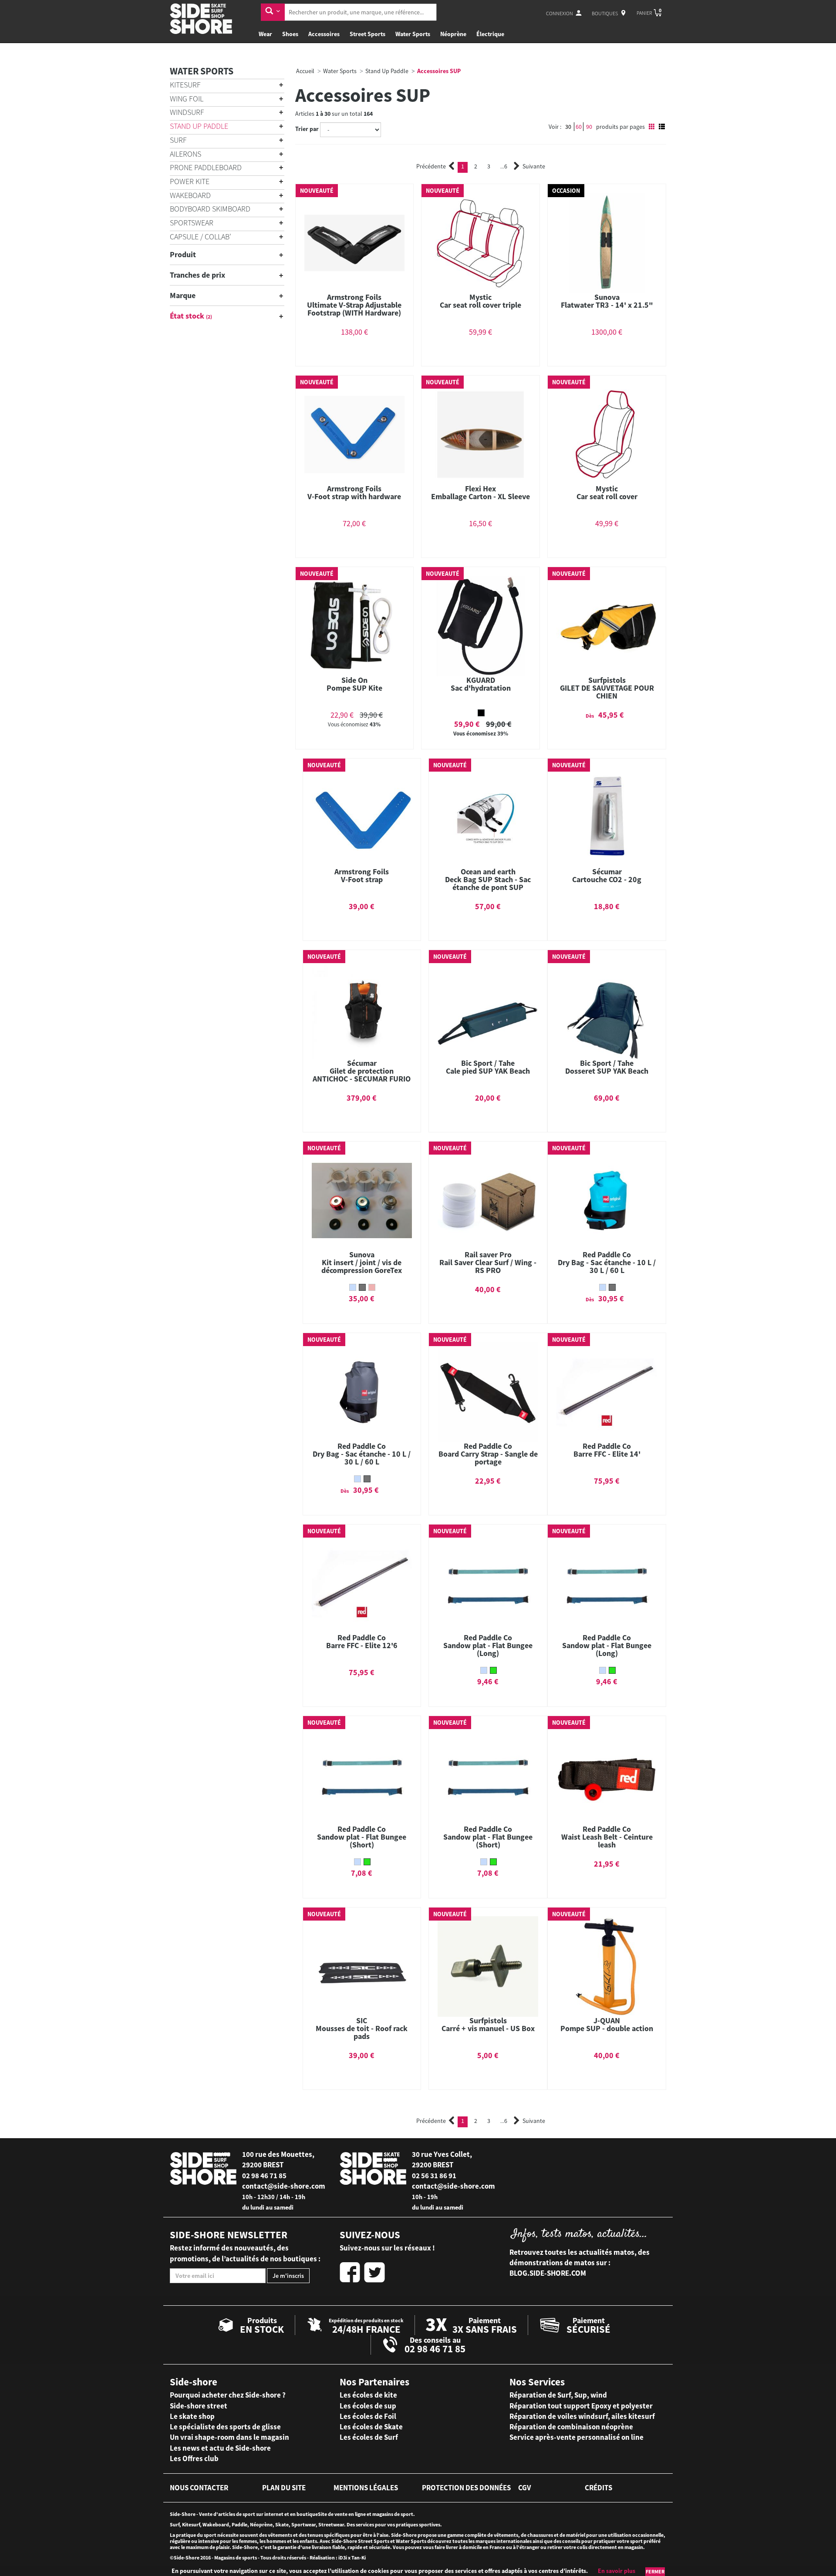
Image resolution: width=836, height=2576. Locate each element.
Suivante (534, 166)
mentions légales (366, 2488)
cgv (524, 2488)
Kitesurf (185, 85)
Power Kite (190, 181)
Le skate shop (192, 2416)
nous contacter (199, 2488)
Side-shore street (199, 2406)
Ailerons (185, 154)
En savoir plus (617, 2571)
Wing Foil (187, 99)
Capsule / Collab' (201, 237)
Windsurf (187, 112)
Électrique (490, 34)
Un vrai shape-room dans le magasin (229, 2437)
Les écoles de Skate (371, 2427)
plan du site (284, 2488)
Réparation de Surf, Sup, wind (558, 2395)
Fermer (655, 2571)
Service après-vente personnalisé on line (576, 2437)
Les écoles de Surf (369, 2437)
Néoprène (453, 34)
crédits (598, 2488)
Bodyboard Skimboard (210, 209)
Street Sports (367, 34)
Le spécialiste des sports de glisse (225, 2427)
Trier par (307, 129)
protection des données (466, 2488)
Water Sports (413, 34)
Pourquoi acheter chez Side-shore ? (228, 2395)
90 (589, 127)
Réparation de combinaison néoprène (571, 2427)
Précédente (431, 166)
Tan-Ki (359, 2558)
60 (579, 127)
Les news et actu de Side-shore (220, 2448)
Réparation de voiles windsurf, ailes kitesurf (582, 2416)
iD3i (343, 2558)
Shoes (290, 34)
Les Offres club (194, 2458)
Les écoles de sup (368, 2406)
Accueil (305, 71)
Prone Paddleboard (206, 167)
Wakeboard (190, 195)
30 (568, 127)
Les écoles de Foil (368, 2416)
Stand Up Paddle (199, 126)
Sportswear (192, 223)
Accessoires (324, 34)
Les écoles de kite (368, 2395)
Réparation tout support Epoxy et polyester (581, 2406)
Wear (265, 34)
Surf (178, 140)
